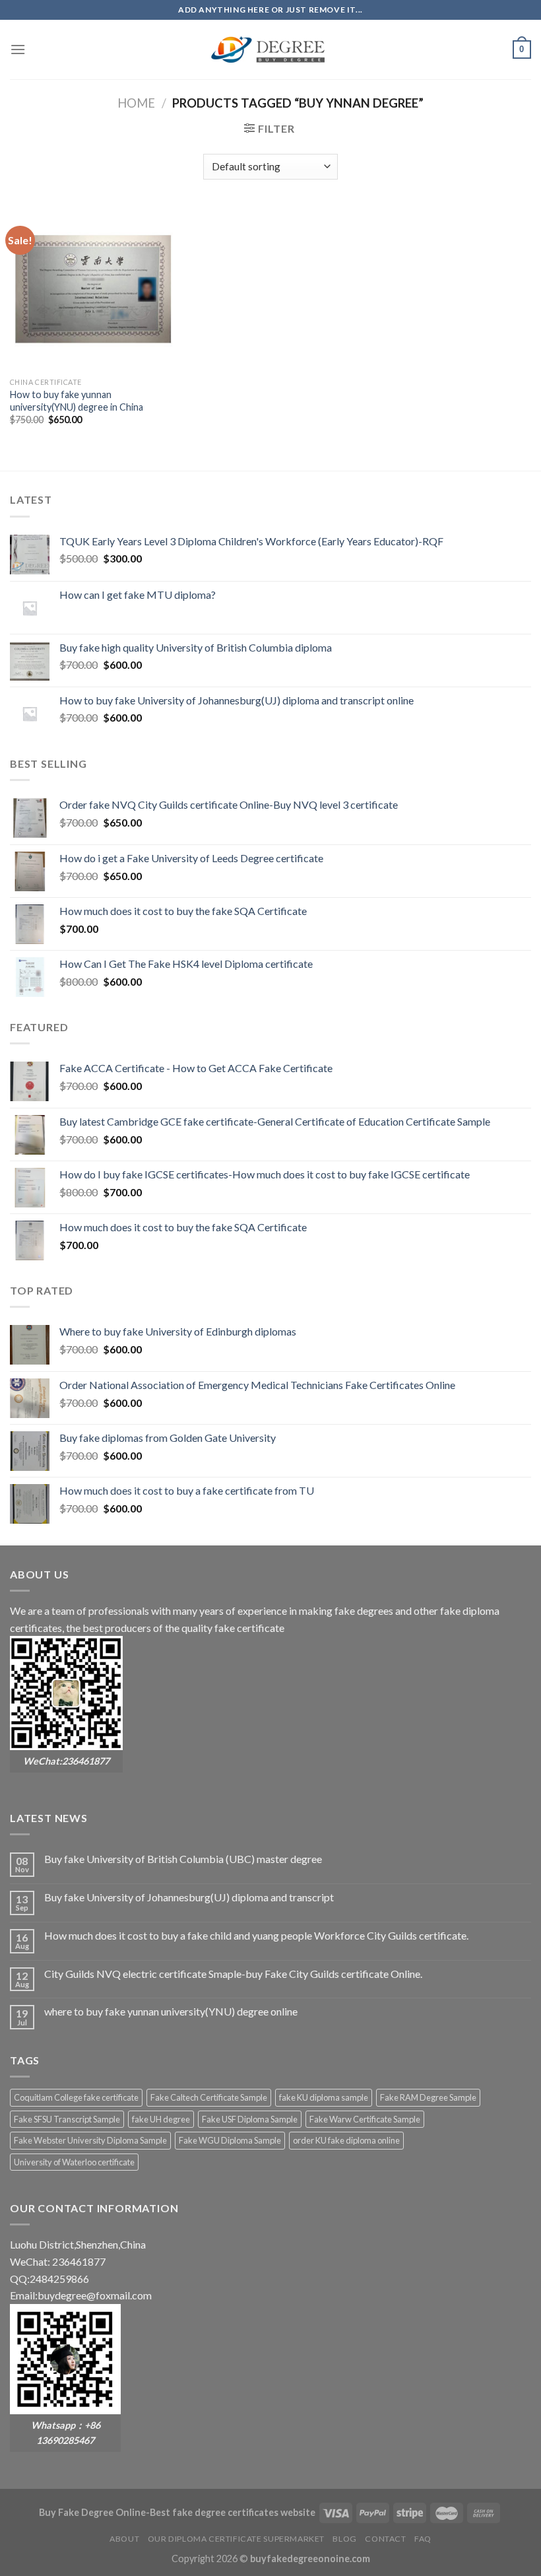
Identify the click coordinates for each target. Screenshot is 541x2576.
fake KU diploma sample (324, 2097)
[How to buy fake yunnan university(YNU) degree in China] (92, 288)
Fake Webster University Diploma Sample (90, 2140)
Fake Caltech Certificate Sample (209, 2097)
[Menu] (18, 49)
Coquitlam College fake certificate (76, 2097)
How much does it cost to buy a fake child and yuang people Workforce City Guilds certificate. (256, 1935)
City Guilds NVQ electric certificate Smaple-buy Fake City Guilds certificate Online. (233, 1974)
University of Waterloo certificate (74, 2162)
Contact (385, 2539)
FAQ (423, 2539)
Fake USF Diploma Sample (250, 2119)
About (124, 2539)
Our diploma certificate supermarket (236, 2539)
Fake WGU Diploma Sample (230, 2140)
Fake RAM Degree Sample (428, 2097)
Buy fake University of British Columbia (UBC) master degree (183, 1859)
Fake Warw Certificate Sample (365, 2119)
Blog (344, 2539)
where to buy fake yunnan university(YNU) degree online (171, 2011)
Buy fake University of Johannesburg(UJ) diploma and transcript (189, 1897)
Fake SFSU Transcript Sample (67, 2119)
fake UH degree (161, 2119)
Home (136, 103)
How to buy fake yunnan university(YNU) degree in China (77, 401)
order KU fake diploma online (346, 2140)
